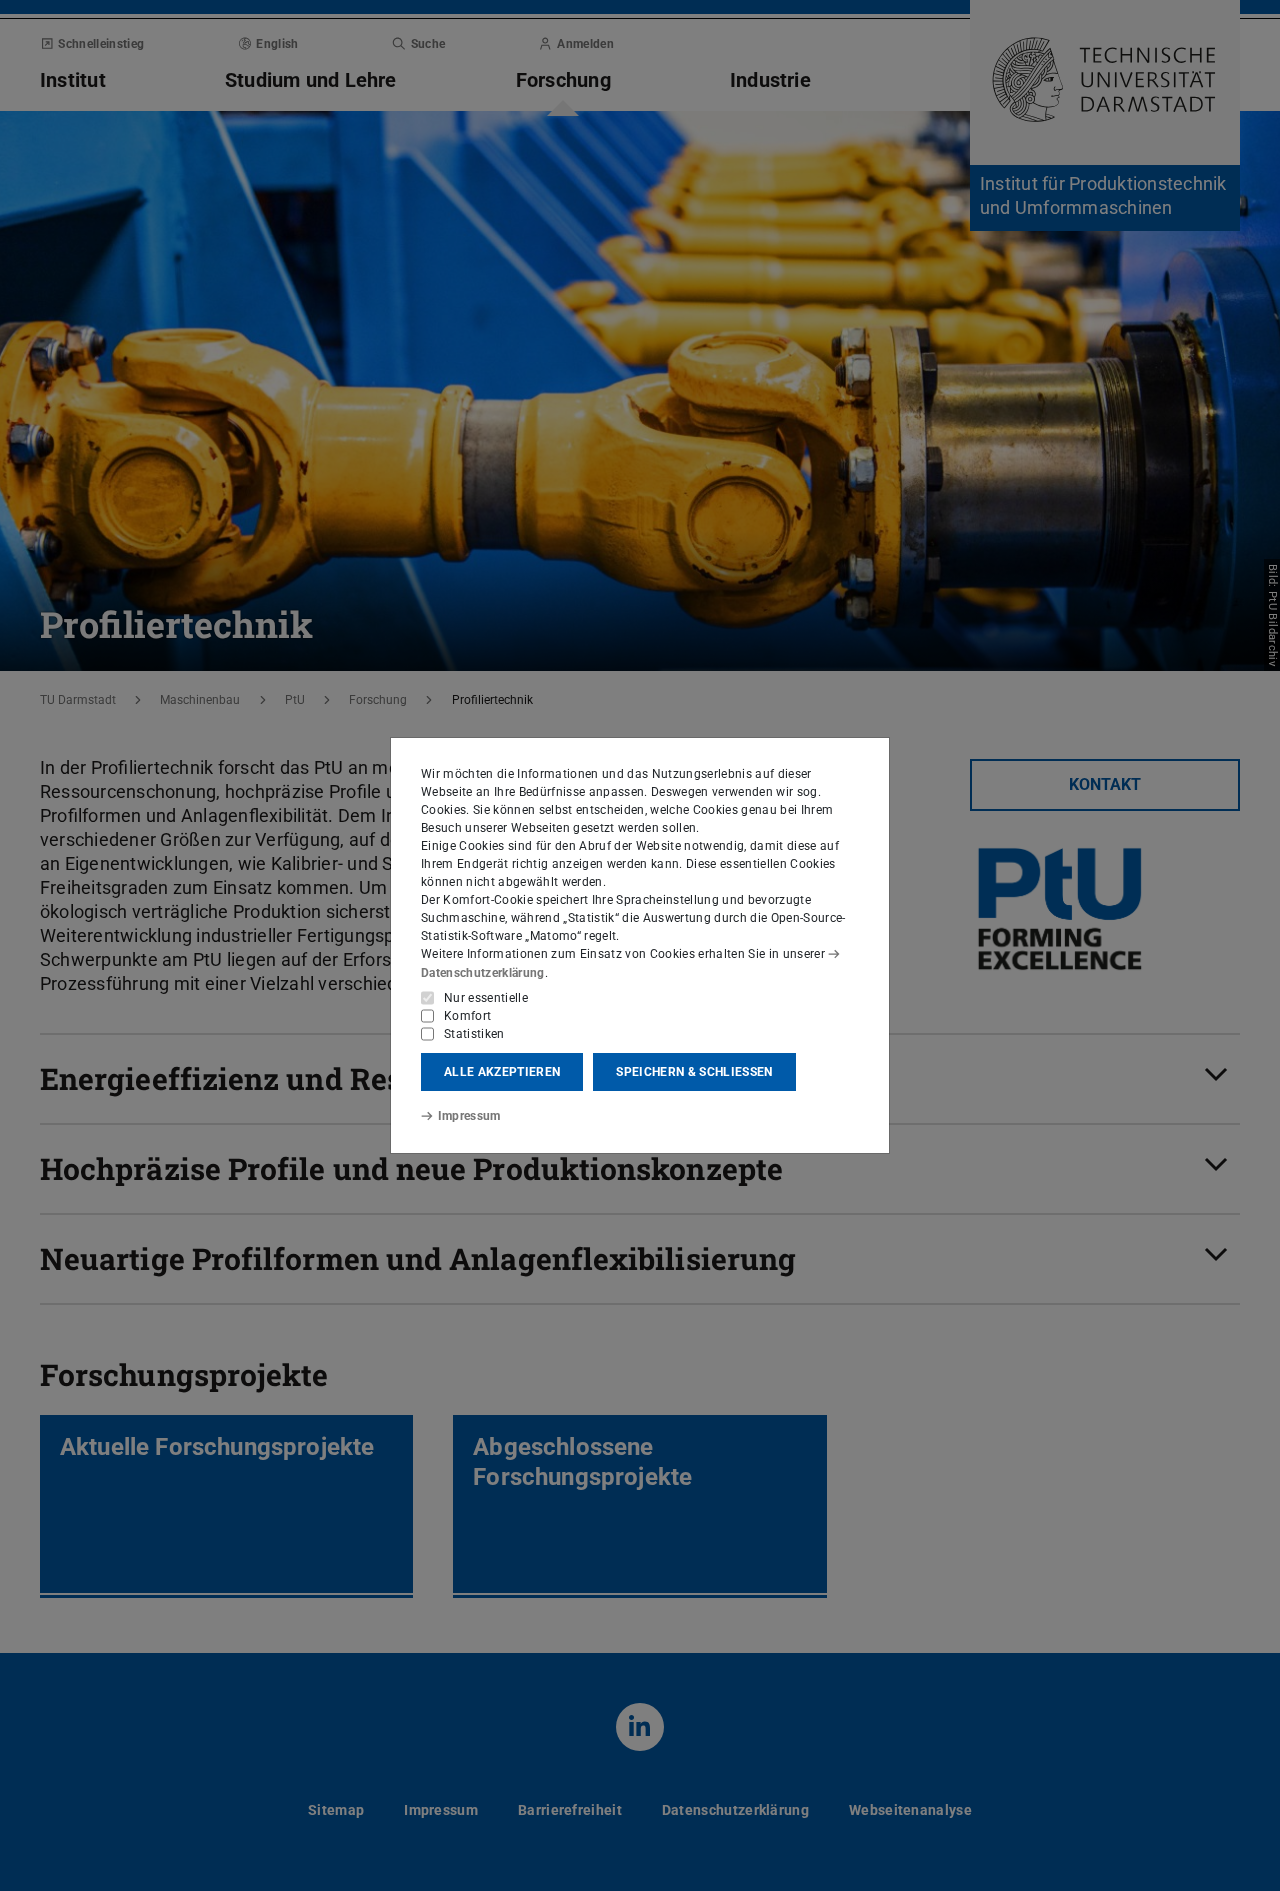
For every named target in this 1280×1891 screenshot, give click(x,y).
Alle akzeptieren (502, 1072)
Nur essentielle (486, 998)
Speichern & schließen (694, 1072)
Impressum (469, 1116)
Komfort (467, 1016)
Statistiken (474, 1034)
